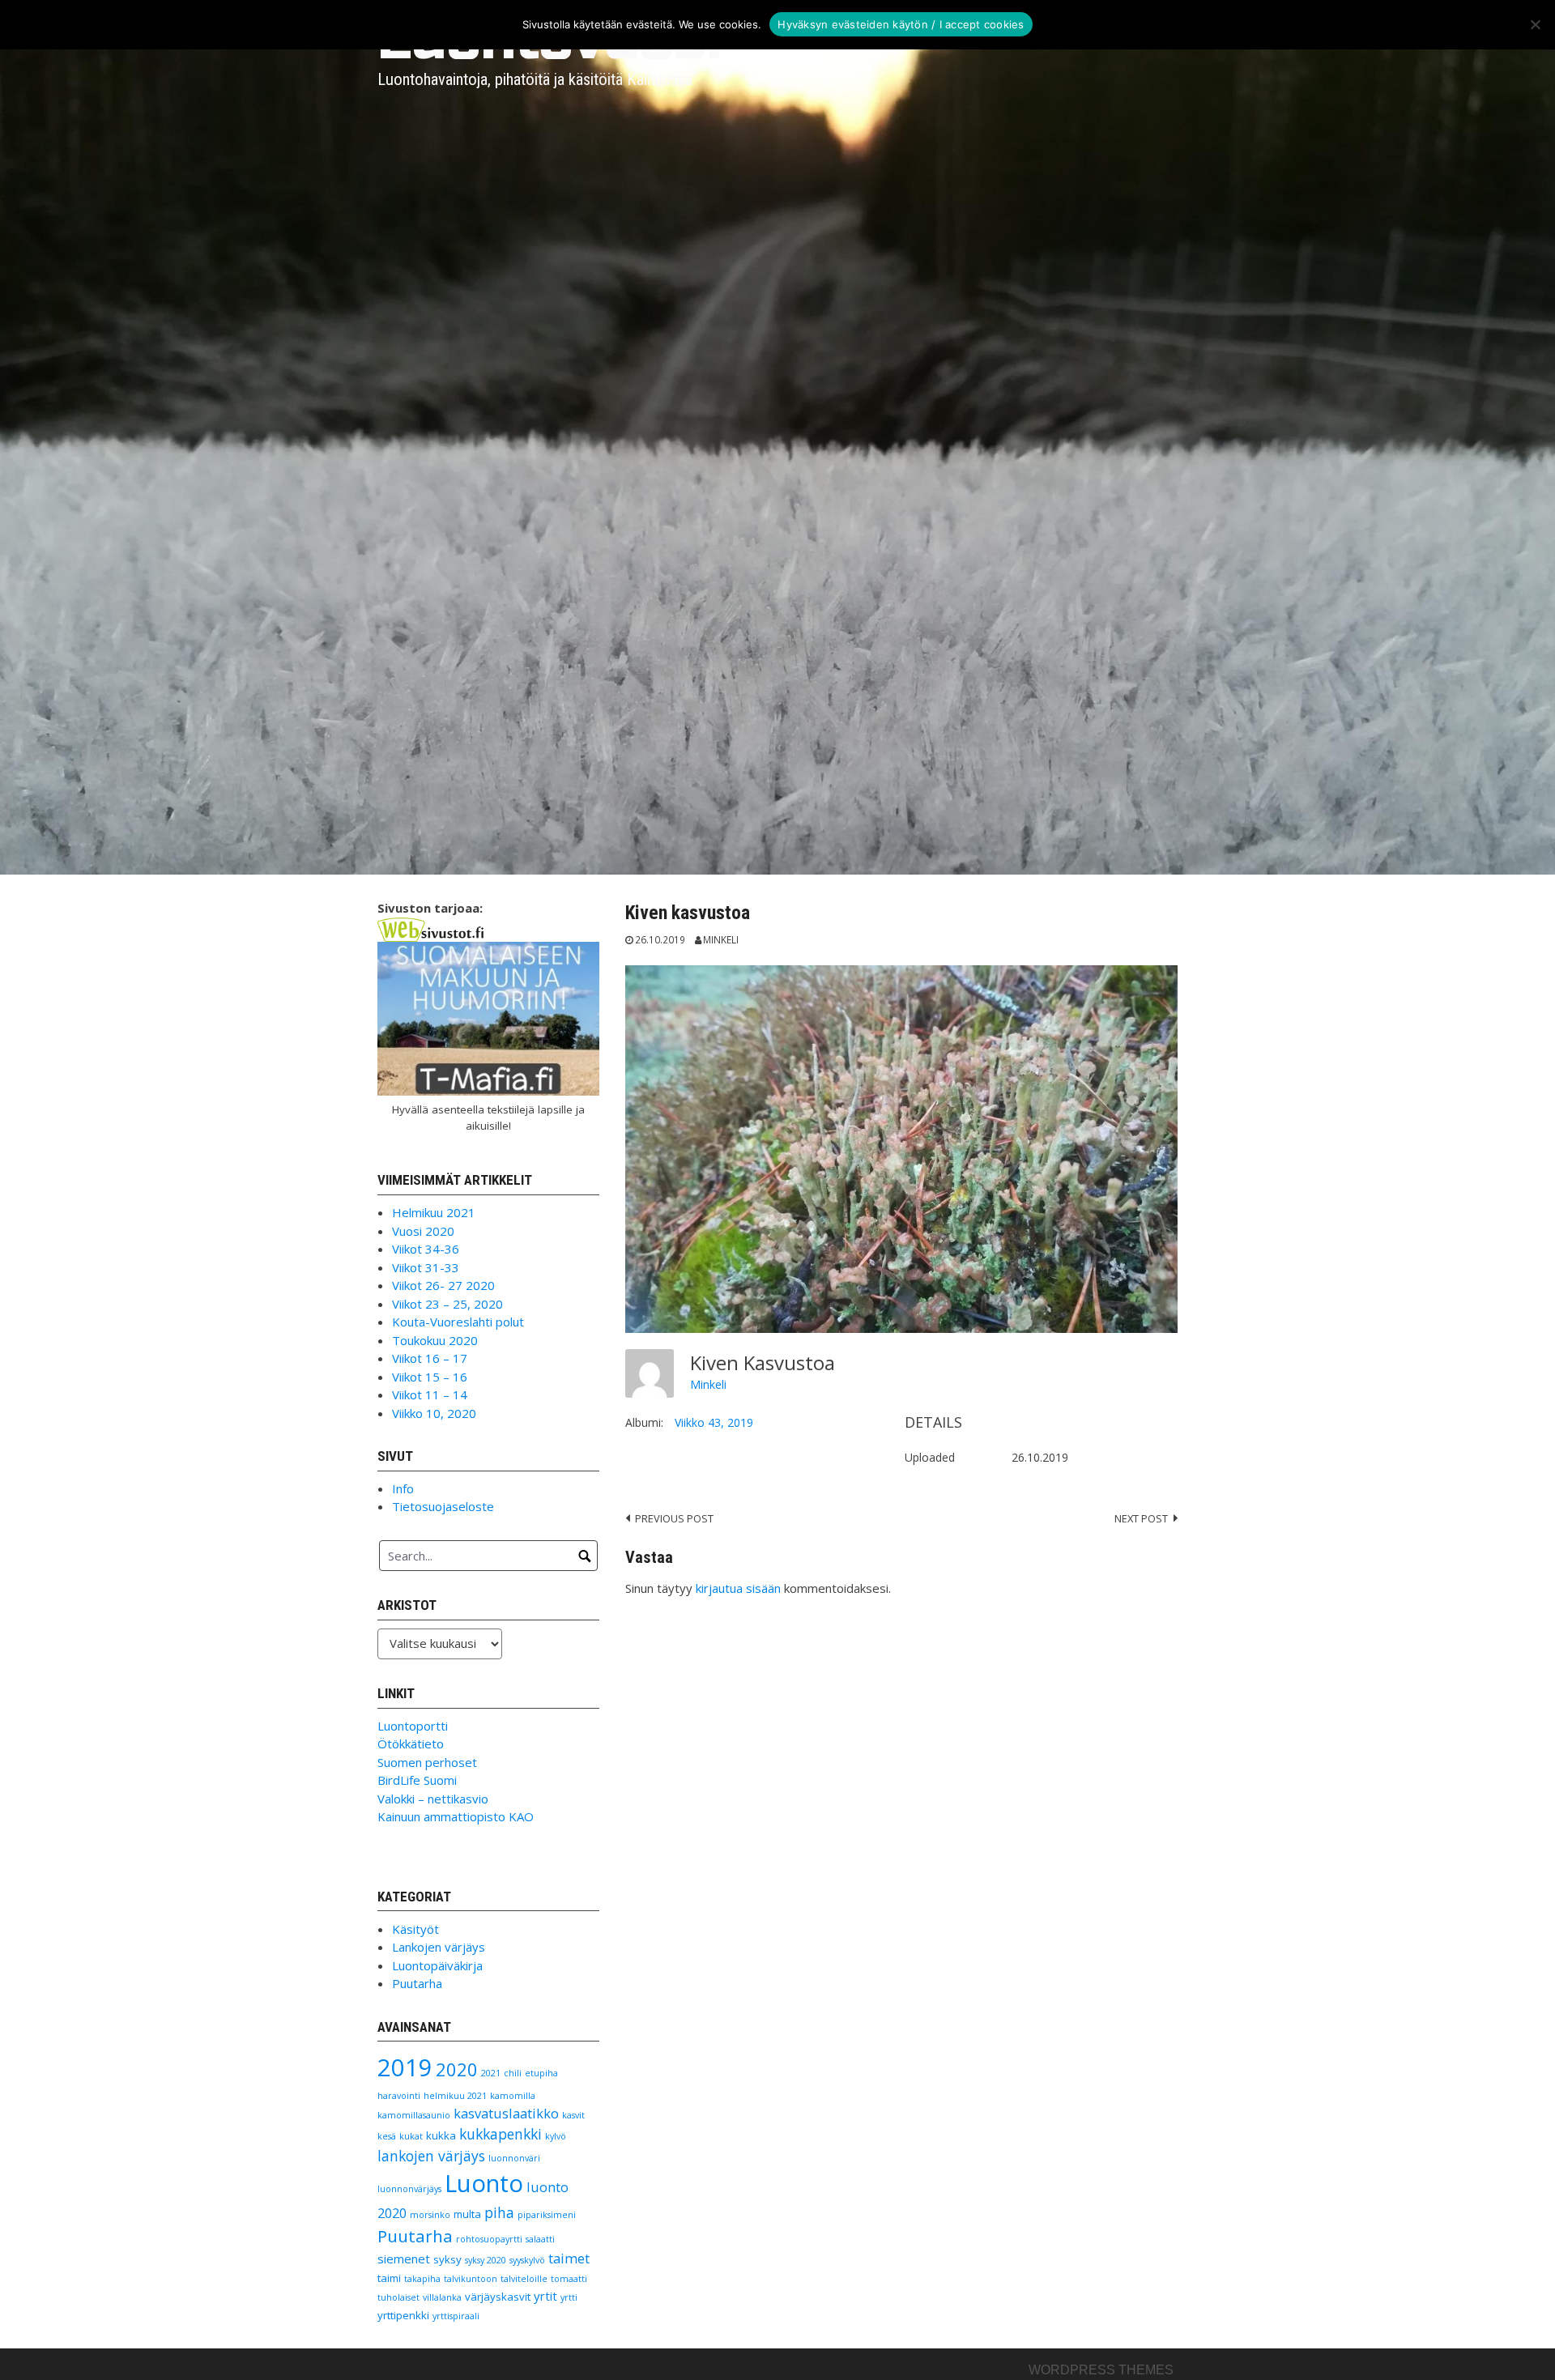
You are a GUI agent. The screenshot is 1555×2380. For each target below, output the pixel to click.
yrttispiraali (456, 2316)
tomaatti (569, 2279)
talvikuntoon (471, 2279)
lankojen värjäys (431, 2156)
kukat (411, 2136)
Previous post (674, 1518)
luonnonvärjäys (409, 2189)
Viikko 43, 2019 (714, 1422)
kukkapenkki (501, 2134)
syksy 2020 (486, 2260)
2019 (405, 2067)
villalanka (442, 2297)
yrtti (569, 2297)
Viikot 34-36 (426, 1249)
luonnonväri (514, 2158)
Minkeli (721, 939)
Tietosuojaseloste (443, 1506)
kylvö (556, 2136)
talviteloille (524, 2279)
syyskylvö (527, 2260)
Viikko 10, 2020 (434, 1413)
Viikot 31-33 (426, 1267)
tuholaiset (398, 2297)
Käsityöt (415, 1929)
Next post (1141, 1518)
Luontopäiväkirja (437, 1965)
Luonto (484, 2183)
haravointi (399, 2096)
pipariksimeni (547, 2215)
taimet (569, 2258)
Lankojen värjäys (439, 1947)
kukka (441, 2135)
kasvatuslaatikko (506, 2113)
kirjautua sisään (738, 1588)
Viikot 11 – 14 (430, 1394)
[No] (1535, 24)
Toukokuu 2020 (435, 1340)
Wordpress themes (1101, 2370)
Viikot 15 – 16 (430, 1377)
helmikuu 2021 (455, 2096)
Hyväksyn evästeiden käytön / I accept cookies (901, 24)
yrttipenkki (403, 2315)
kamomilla (513, 2096)
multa (467, 2214)
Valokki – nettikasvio (433, 1799)
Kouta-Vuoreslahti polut (458, 1322)
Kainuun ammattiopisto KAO (456, 1816)
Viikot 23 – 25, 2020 (447, 1304)
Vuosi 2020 (423, 1231)
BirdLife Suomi (417, 1780)
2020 (457, 2069)
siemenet (404, 2259)
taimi (389, 2278)
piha (499, 2212)
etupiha (541, 2073)
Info (403, 1488)
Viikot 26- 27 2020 (443, 1285)
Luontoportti (413, 1726)
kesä (387, 2136)
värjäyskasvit (498, 2297)
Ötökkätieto (411, 1743)
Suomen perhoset (427, 1762)
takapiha (422, 2279)
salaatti (540, 2239)
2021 (491, 2073)
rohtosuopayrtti (489, 2239)
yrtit (545, 2296)
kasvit (573, 2115)
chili (513, 2073)
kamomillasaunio (414, 2115)
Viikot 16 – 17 (430, 1358)
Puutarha (417, 1983)
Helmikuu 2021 (434, 1212)
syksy (447, 2259)
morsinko (430, 2215)
